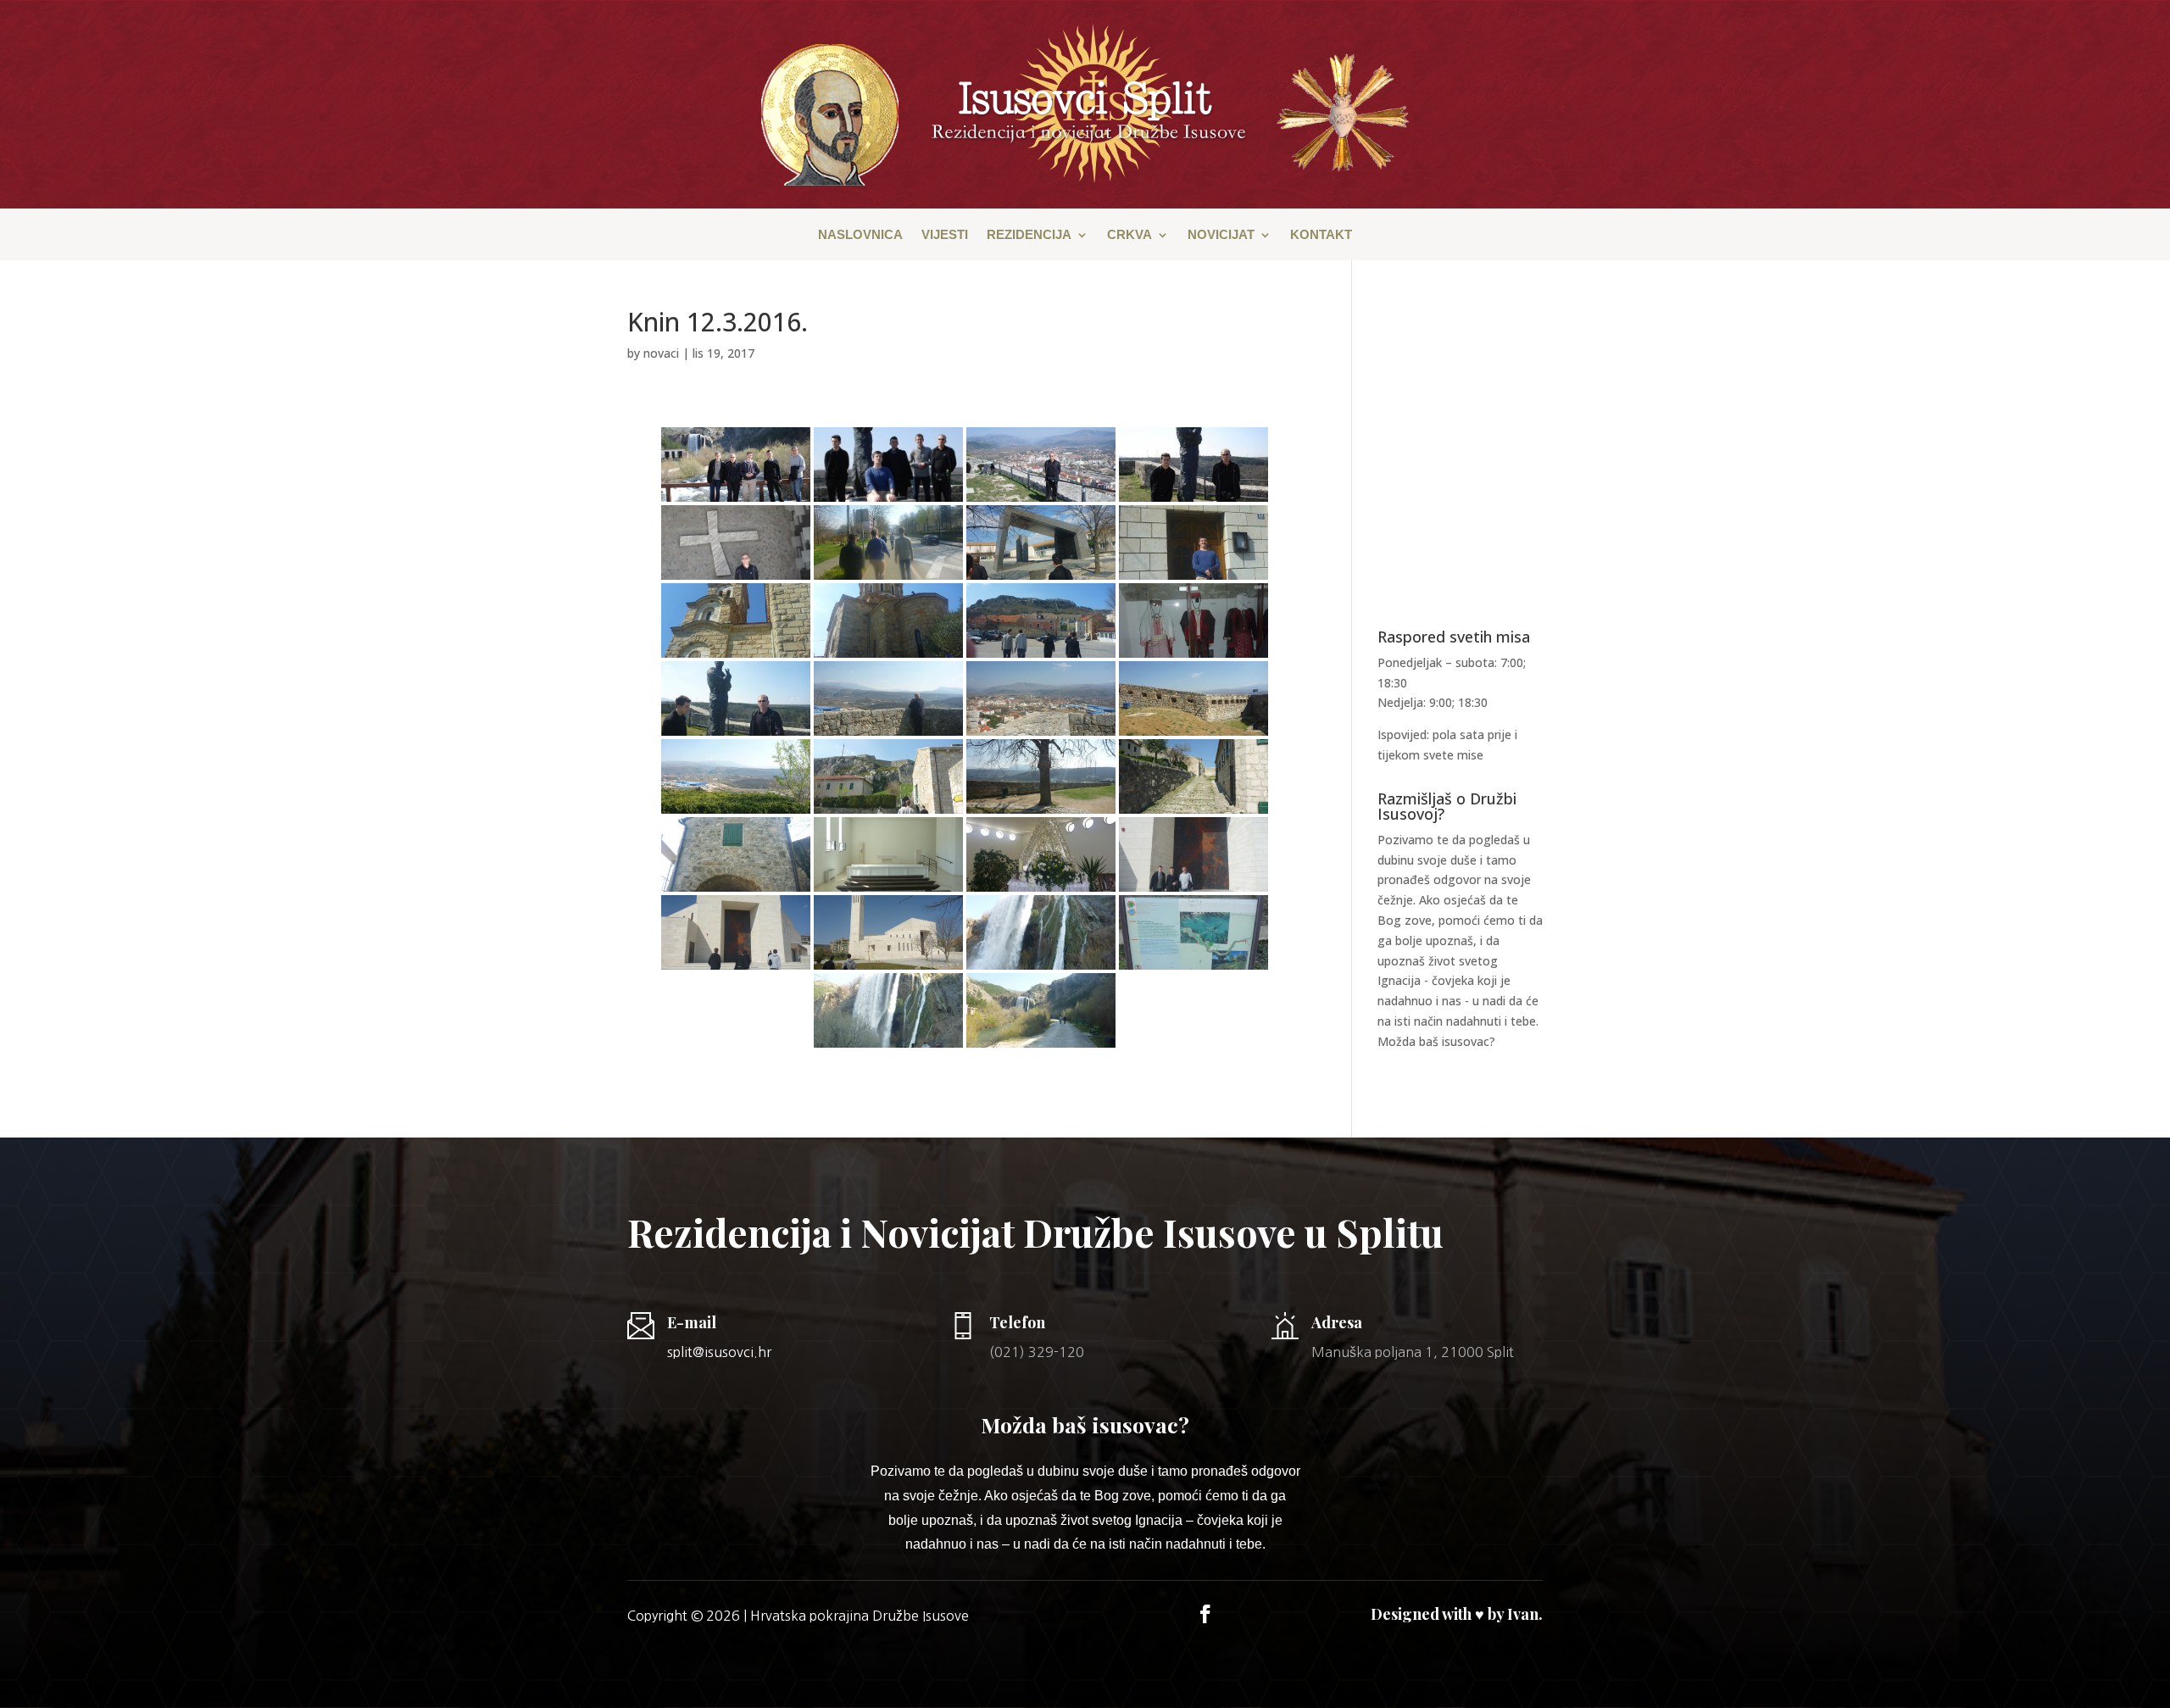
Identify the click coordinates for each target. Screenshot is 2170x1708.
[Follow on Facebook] (1205, 1614)
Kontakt (1321, 235)
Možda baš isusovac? (1436, 1041)
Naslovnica (860, 235)
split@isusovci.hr (719, 1352)
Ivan (1523, 1614)
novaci (661, 353)
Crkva (1130, 235)
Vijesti (945, 235)
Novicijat (1221, 235)
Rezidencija (1029, 235)
